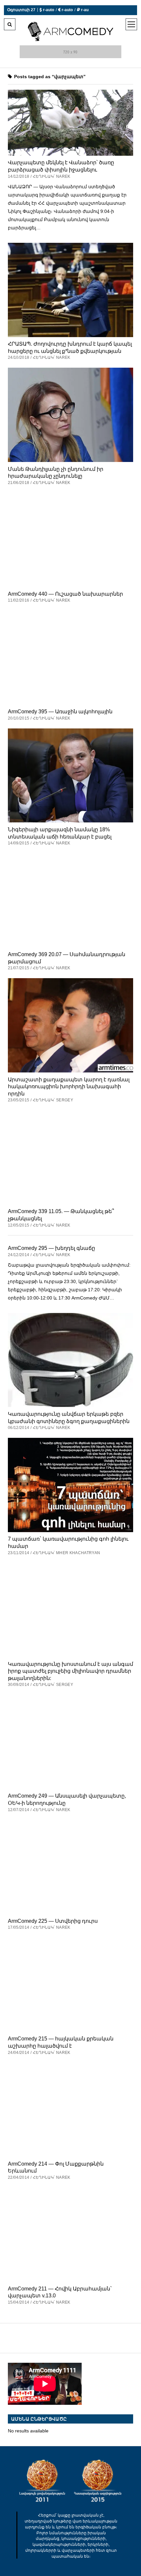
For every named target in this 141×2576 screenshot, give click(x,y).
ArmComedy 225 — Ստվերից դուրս (53, 1921)
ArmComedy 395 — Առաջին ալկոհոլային (60, 711)
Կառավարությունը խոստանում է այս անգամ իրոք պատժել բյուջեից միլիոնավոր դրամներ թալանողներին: (70, 1671)
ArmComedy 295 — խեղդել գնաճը (51, 1248)
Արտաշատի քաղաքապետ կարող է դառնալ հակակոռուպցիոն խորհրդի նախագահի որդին (69, 1086)
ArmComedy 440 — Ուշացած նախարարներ (65, 594)
